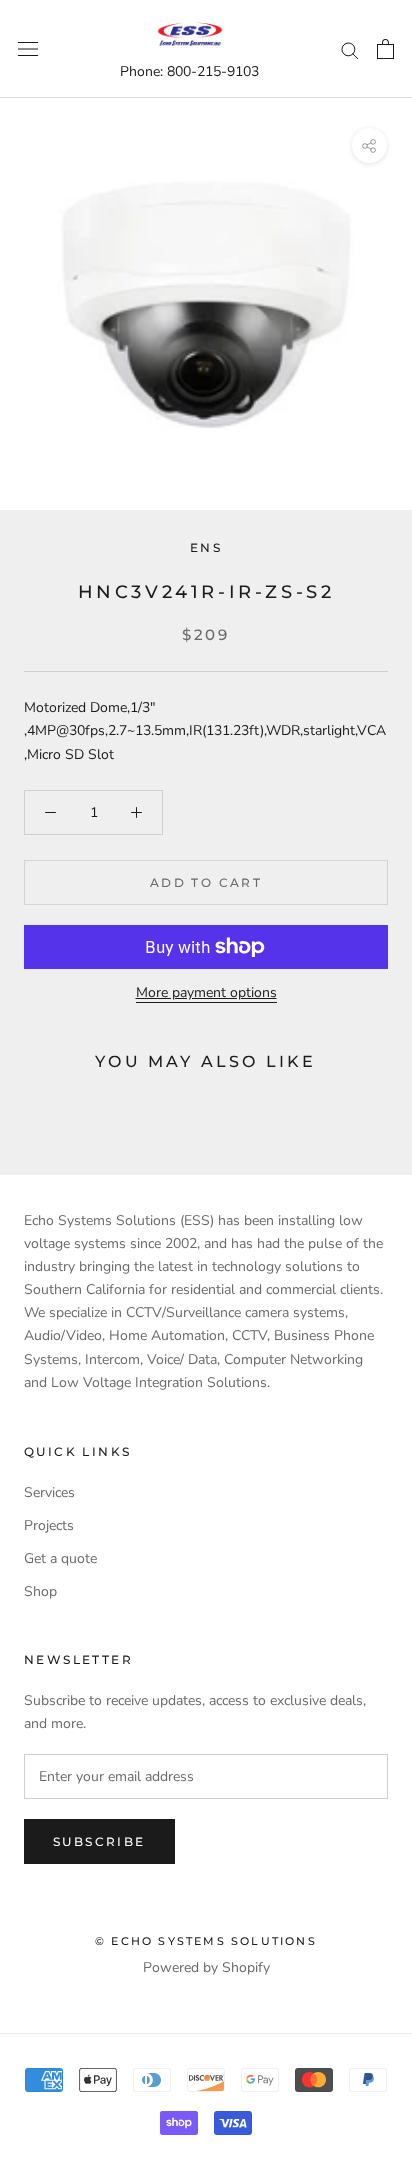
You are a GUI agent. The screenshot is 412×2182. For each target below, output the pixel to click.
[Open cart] (385, 49)
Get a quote (60, 1558)
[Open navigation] (28, 49)
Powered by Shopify (206, 1967)
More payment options (206, 992)
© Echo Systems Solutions (206, 1941)
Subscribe (99, 1841)
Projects (49, 1525)
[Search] (350, 49)
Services (49, 1492)
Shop (40, 1591)
